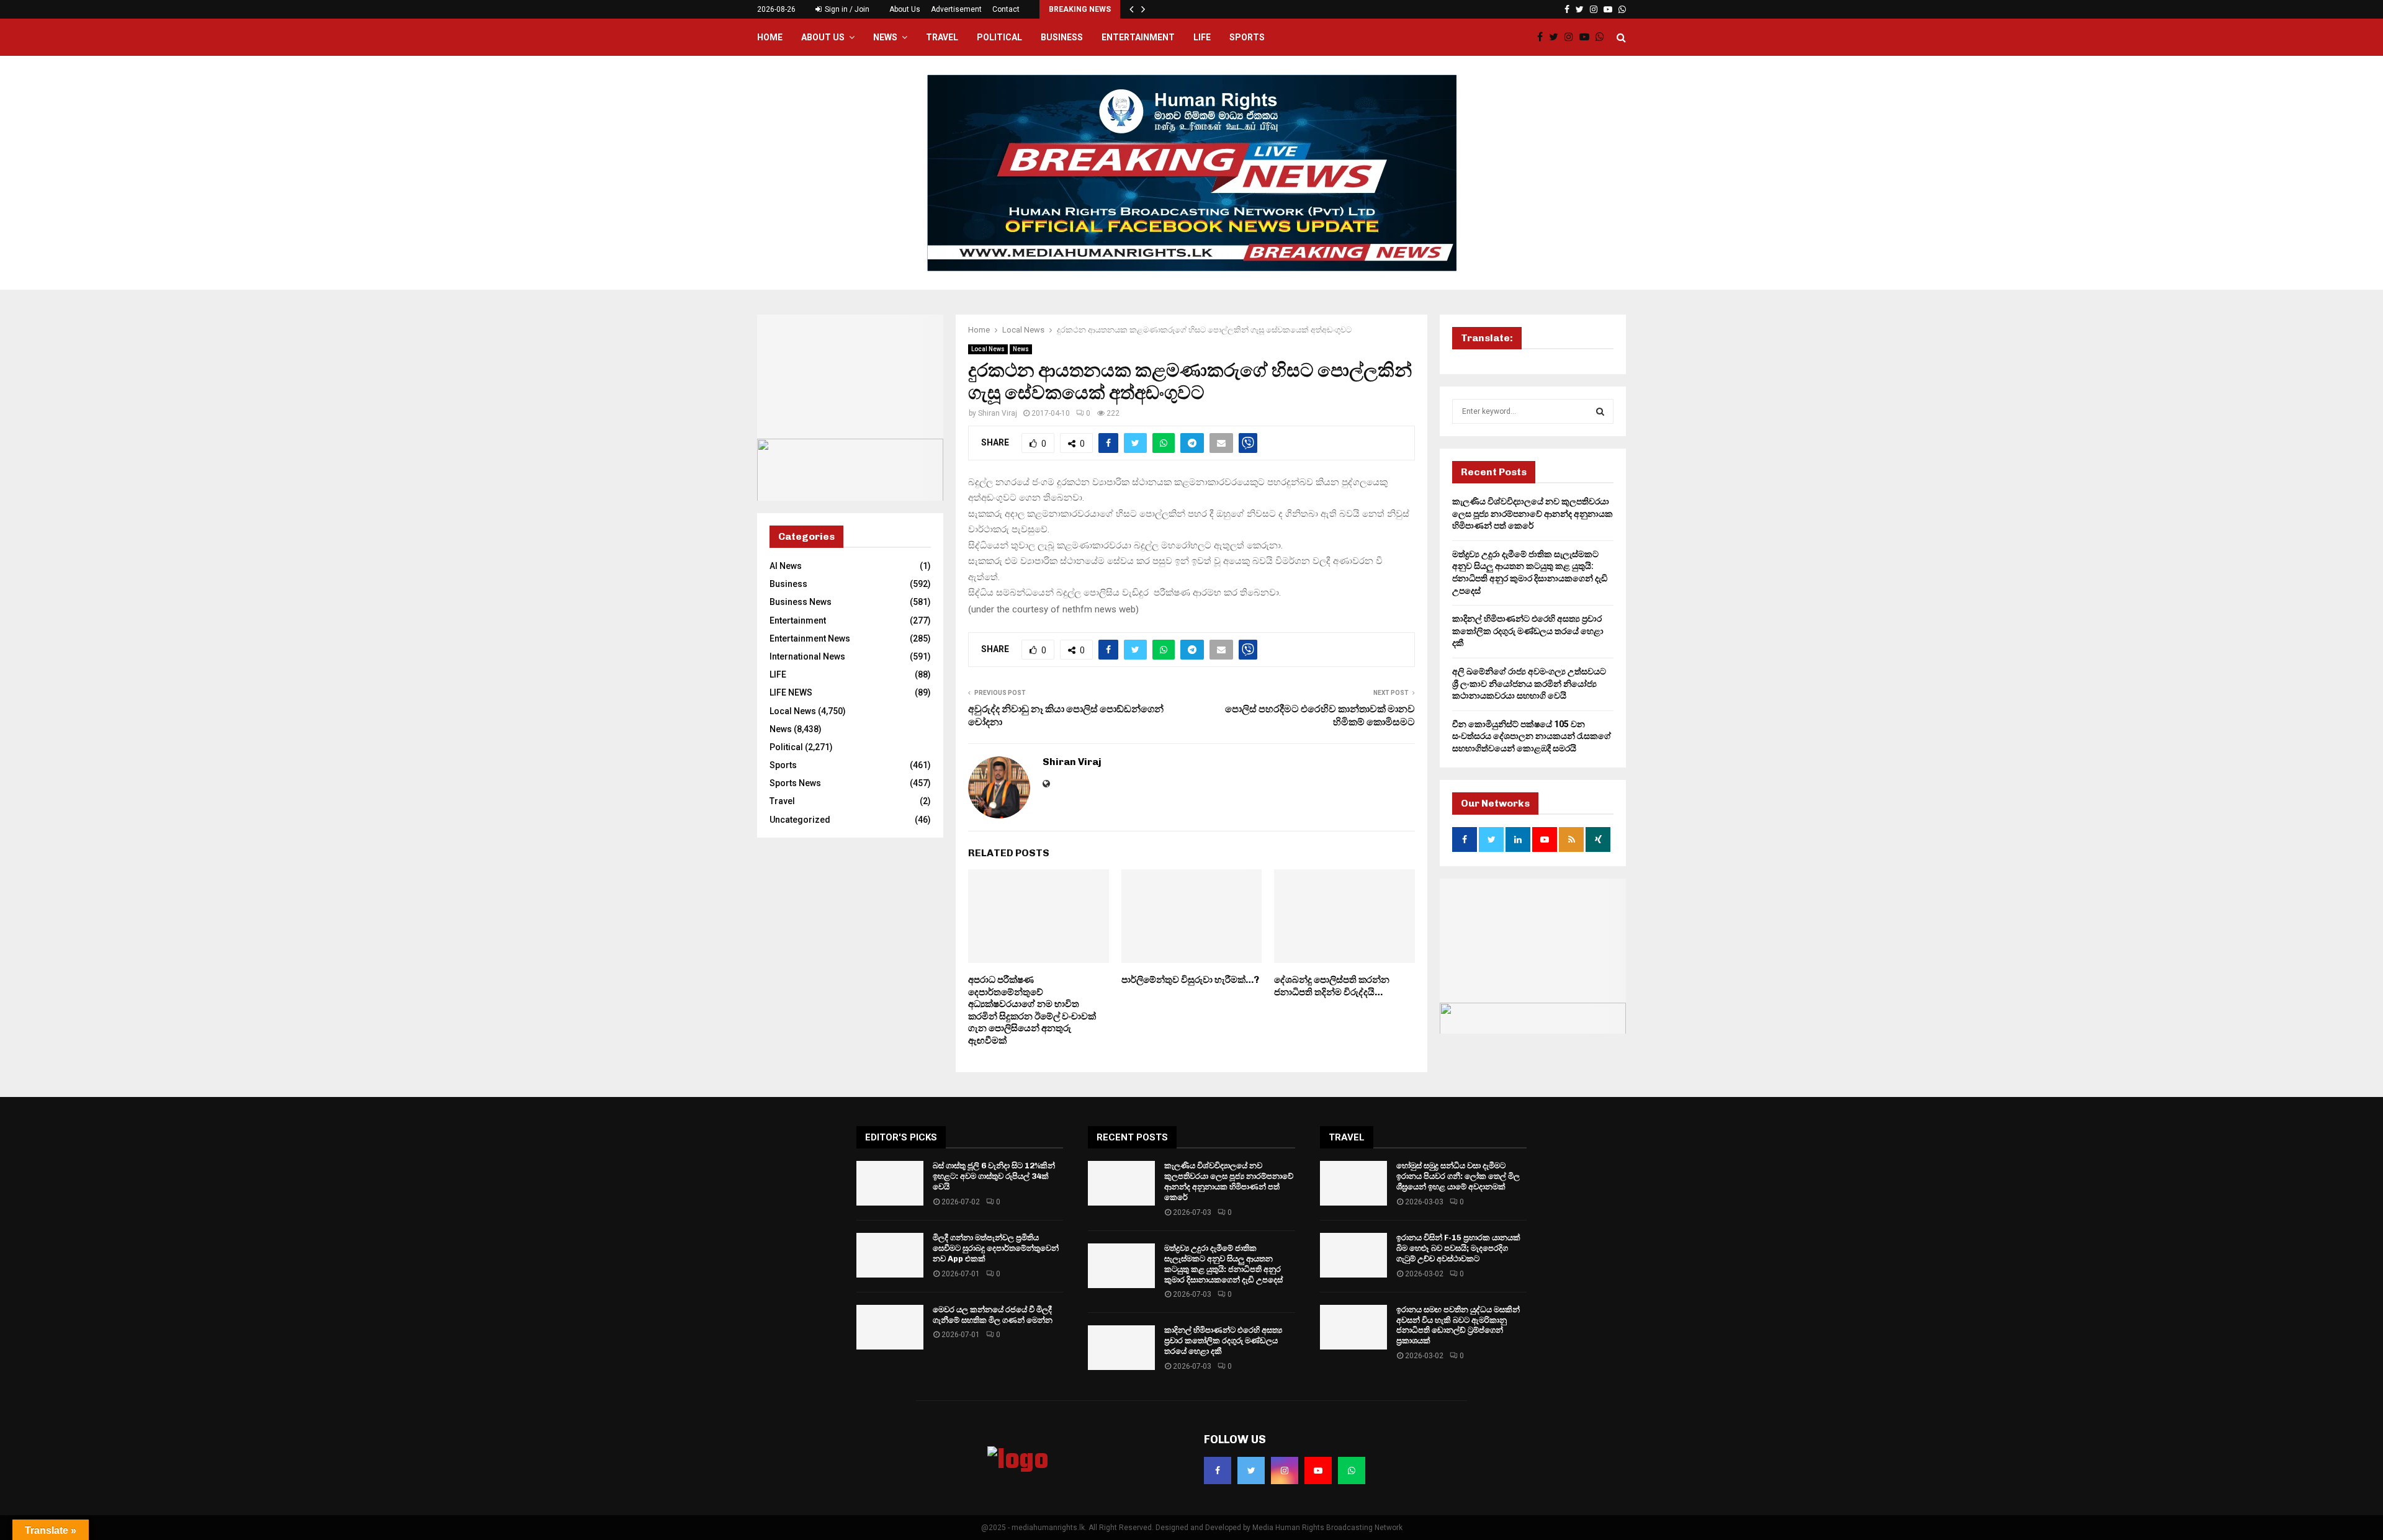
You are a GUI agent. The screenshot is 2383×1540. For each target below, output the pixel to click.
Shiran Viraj (998, 413)
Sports (1247, 37)
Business (1062, 37)
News (885, 37)
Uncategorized (800, 820)
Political (999, 37)
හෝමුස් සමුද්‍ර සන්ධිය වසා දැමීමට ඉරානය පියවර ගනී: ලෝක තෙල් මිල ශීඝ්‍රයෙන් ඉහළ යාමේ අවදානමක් (1458, 1176)
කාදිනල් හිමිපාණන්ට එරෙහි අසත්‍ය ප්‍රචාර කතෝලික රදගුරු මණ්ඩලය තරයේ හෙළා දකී (1528, 631)
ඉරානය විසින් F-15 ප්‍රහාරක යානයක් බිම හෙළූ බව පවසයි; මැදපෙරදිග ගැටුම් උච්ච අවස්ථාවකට (1458, 1248)
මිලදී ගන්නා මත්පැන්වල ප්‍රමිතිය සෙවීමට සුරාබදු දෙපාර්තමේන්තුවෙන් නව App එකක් (996, 1248)
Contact (1006, 9)
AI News (786, 566)
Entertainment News (810, 638)
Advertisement (956, 9)
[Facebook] (1543, 37)
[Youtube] (1587, 37)
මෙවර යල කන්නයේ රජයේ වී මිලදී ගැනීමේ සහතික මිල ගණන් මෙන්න (993, 1315)
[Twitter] (1557, 37)
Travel (942, 37)
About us (823, 37)
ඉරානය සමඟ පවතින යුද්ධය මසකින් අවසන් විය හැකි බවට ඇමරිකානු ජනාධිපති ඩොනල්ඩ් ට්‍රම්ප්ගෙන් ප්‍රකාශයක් (1458, 1325)
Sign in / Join (846, 9)
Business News (801, 602)
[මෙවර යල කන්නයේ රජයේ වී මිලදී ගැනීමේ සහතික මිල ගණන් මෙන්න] (890, 1327)
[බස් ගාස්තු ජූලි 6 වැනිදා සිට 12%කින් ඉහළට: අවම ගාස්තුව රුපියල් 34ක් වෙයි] (890, 1183)
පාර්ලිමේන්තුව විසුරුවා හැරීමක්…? (1190, 980)
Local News (988, 349)
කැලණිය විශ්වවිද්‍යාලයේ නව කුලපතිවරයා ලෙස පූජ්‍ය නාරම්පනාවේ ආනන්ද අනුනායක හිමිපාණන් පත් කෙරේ (1533, 513)
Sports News (795, 783)
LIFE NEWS (791, 692)
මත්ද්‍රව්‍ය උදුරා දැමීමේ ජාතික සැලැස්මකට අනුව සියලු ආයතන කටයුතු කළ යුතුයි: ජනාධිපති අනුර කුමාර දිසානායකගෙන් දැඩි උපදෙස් (1223, 1264)
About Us (905, 9)
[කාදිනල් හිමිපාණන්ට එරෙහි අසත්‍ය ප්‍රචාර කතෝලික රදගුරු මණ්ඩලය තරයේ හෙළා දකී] (1121, 1348)
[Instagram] (1572, 37)
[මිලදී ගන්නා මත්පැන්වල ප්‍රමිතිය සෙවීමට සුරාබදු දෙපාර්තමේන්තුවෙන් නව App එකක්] (890, 1255)
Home (770, 37)
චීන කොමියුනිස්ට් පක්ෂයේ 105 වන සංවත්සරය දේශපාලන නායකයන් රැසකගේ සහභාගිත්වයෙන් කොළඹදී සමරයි (1532, 736)
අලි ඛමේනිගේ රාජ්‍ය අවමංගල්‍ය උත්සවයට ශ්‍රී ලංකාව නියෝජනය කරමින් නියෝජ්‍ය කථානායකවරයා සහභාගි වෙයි (1529, 683)
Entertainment (1138, 37)
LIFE (1202, 37)
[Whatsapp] (1603, 37)
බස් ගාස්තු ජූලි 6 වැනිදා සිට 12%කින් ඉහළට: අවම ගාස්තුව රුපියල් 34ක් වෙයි (994, 1176)
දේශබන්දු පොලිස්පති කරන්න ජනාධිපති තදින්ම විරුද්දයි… (1332, 986)
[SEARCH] (1600, 411)
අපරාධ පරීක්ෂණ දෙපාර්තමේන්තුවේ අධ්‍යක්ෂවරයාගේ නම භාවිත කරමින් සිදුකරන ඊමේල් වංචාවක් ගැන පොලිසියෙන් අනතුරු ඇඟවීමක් (1032, 1010)
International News (807, 656)
